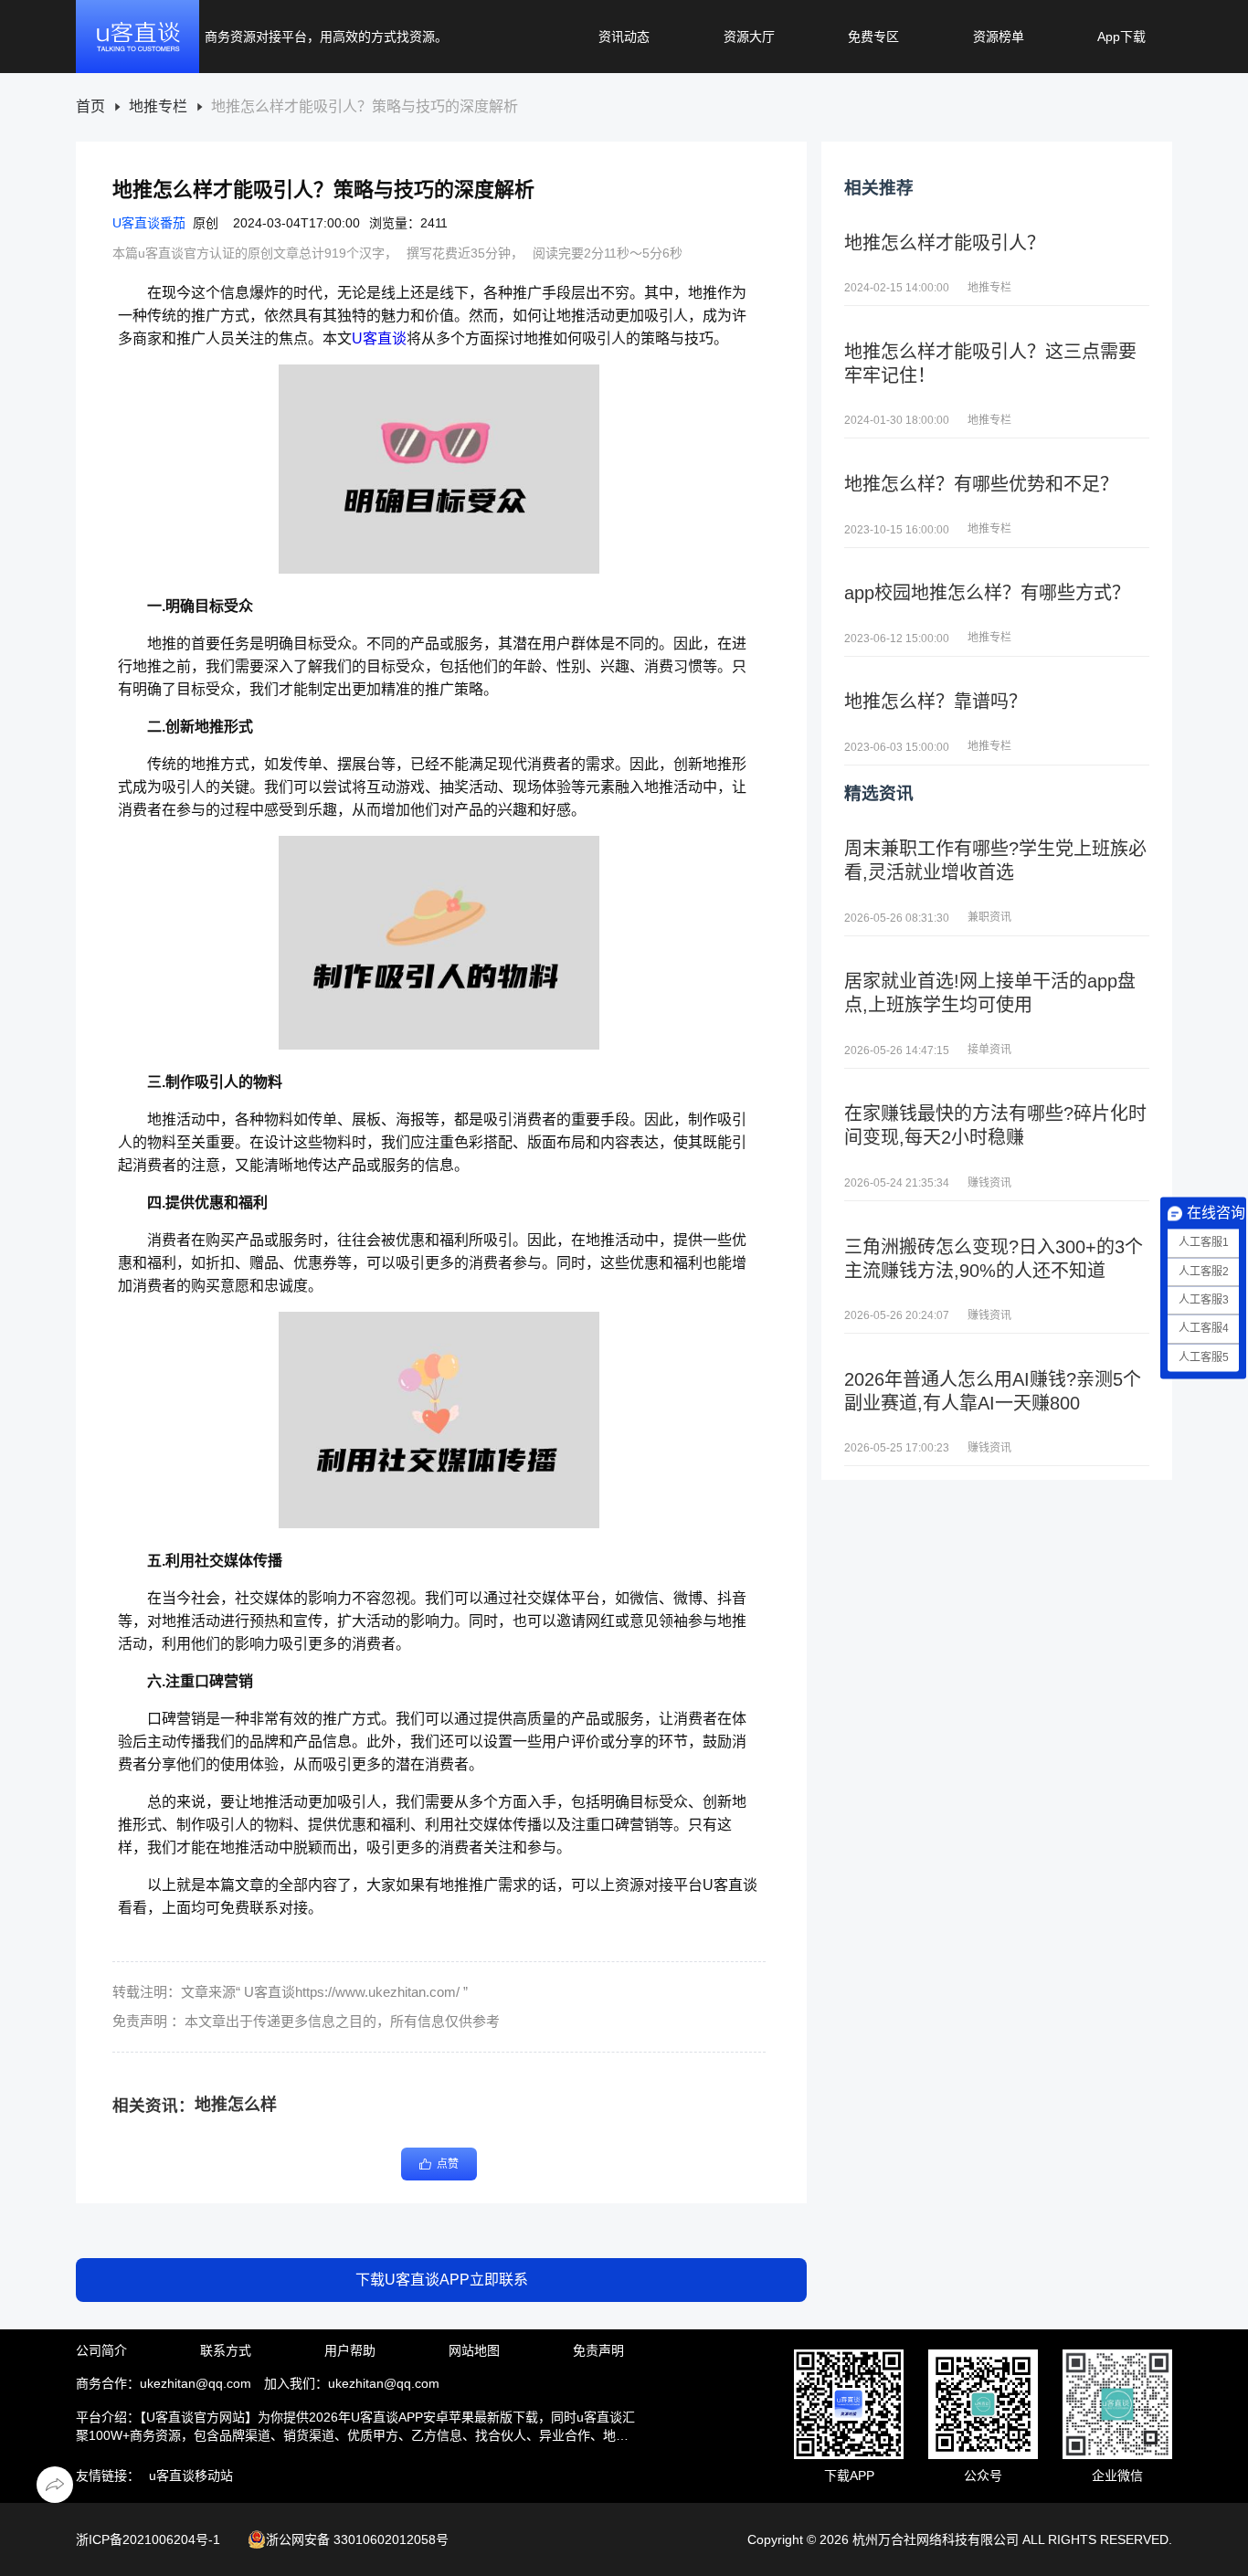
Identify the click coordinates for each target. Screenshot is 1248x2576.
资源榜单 (999, 37)
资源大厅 (749, 37)
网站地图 (474, 2350)
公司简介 (101, 2350)
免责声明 (598, 2350)
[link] (90, 107)
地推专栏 (158, 107)
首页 (90, 107)
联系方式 (226, 2350)
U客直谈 (379, 338)
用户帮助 (350, 2350)
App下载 (1121, 37)
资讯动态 (624, 37)
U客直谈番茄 (149, 223)
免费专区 (873, 37)
